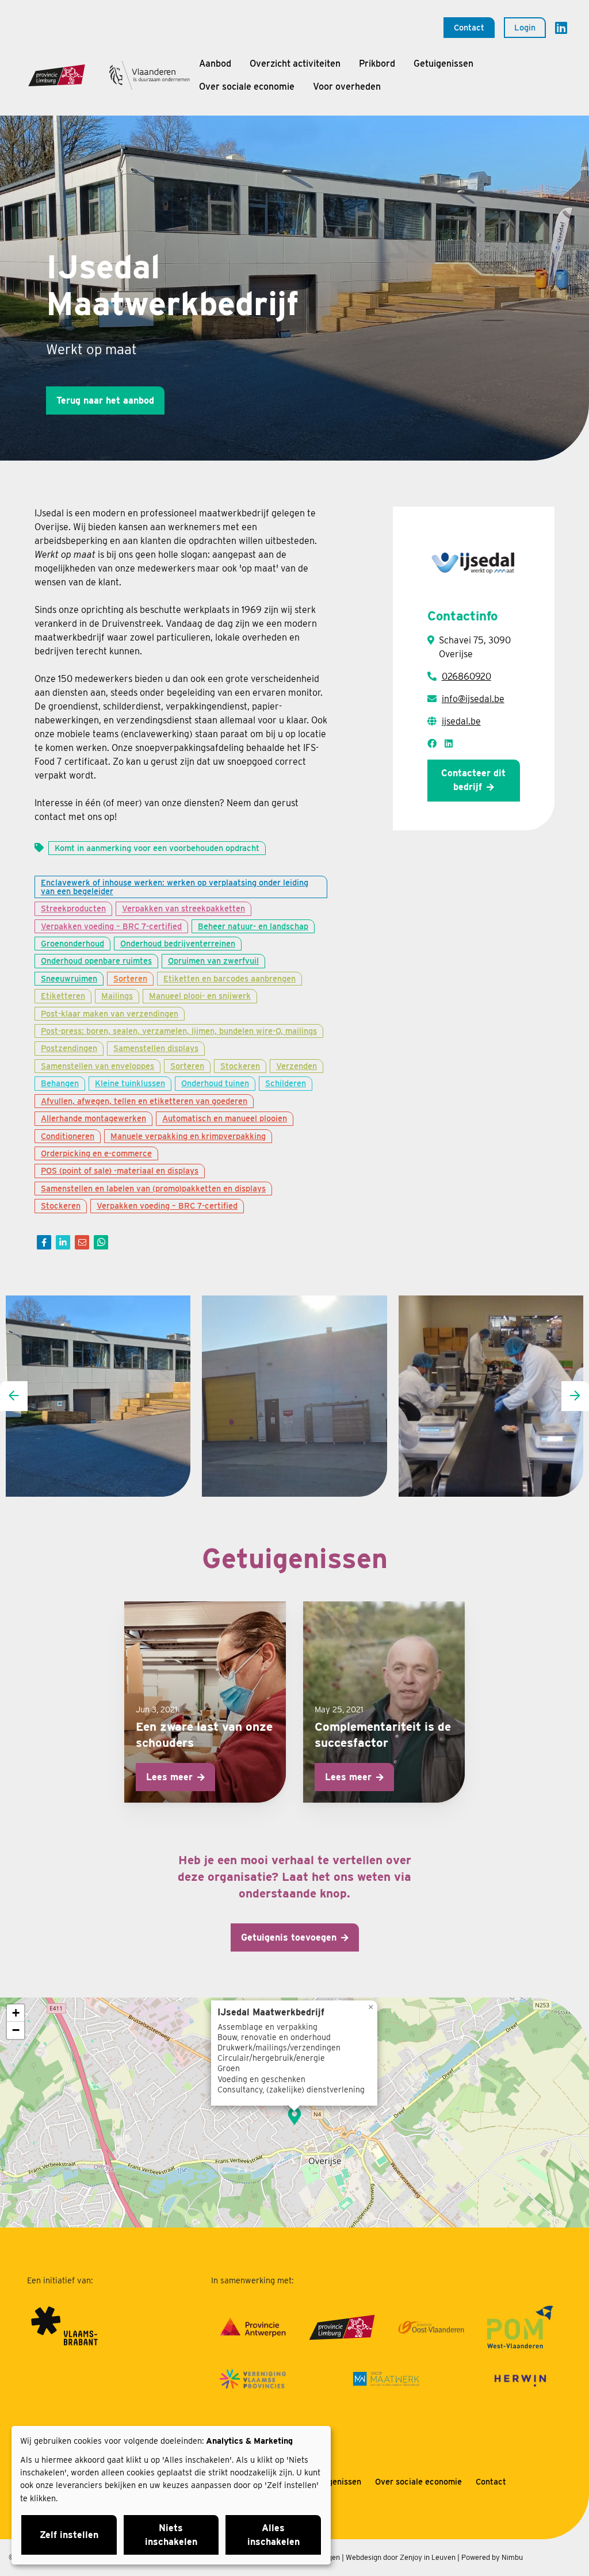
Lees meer (169, 1777)
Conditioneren (68, 1136)
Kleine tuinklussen (130, 1083)
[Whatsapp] (101, 1242)
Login (525, 27)
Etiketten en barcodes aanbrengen (230, 978)
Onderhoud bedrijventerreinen (178, 943)
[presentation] (14, 1396)
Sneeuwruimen (69, 978)
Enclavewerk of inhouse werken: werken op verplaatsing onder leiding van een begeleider (175, 886)
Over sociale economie (247, 87)
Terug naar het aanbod (105, 400)
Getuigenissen (443, 64)
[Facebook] (44, 1242)
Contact (469, 27)
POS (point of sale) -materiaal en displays (120, 1170)
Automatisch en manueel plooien (225, 1118)
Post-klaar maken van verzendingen (110, 1013)
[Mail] (82, 1242)
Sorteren (130, 978)
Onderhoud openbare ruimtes (96, 961)
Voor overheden (347, 87)
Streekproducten (73, 908)
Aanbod (215, 64)
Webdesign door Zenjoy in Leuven (401, 2557)
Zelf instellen (69, 2535)
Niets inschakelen (171, 2535)
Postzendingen (69, 1048)
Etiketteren (63, 996)
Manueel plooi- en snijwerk (200, 996)
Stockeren (240, 1066)
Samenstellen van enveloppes (97, 1066)
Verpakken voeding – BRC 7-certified (111, 926)
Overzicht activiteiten (295, 64)
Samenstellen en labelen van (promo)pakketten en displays (153, 1188)
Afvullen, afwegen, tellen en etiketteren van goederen (144, 1101)
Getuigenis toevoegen (289, 1937)
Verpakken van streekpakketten (183, 908)
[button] (294, 2116)
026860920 (466, 676)
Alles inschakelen (274, 2535)
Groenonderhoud (72, 943)
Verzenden (297, 1066)
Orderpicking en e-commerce (96, 1153)
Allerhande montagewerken (93, 1118)
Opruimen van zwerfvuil (213, 961)
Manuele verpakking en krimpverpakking (188, 1136)
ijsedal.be (461, 721)
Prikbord (377, 64)
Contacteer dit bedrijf (473, 780)
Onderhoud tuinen (215, 1083)
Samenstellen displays (156, 1048)
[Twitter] (63, 1242)
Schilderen (286, 1083)
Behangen (60, 1083)
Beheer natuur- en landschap (253, 926)
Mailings (117, 996)
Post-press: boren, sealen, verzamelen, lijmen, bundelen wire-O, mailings (179, 1031)
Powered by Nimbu (492, 2557)
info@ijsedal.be (473, 699)
